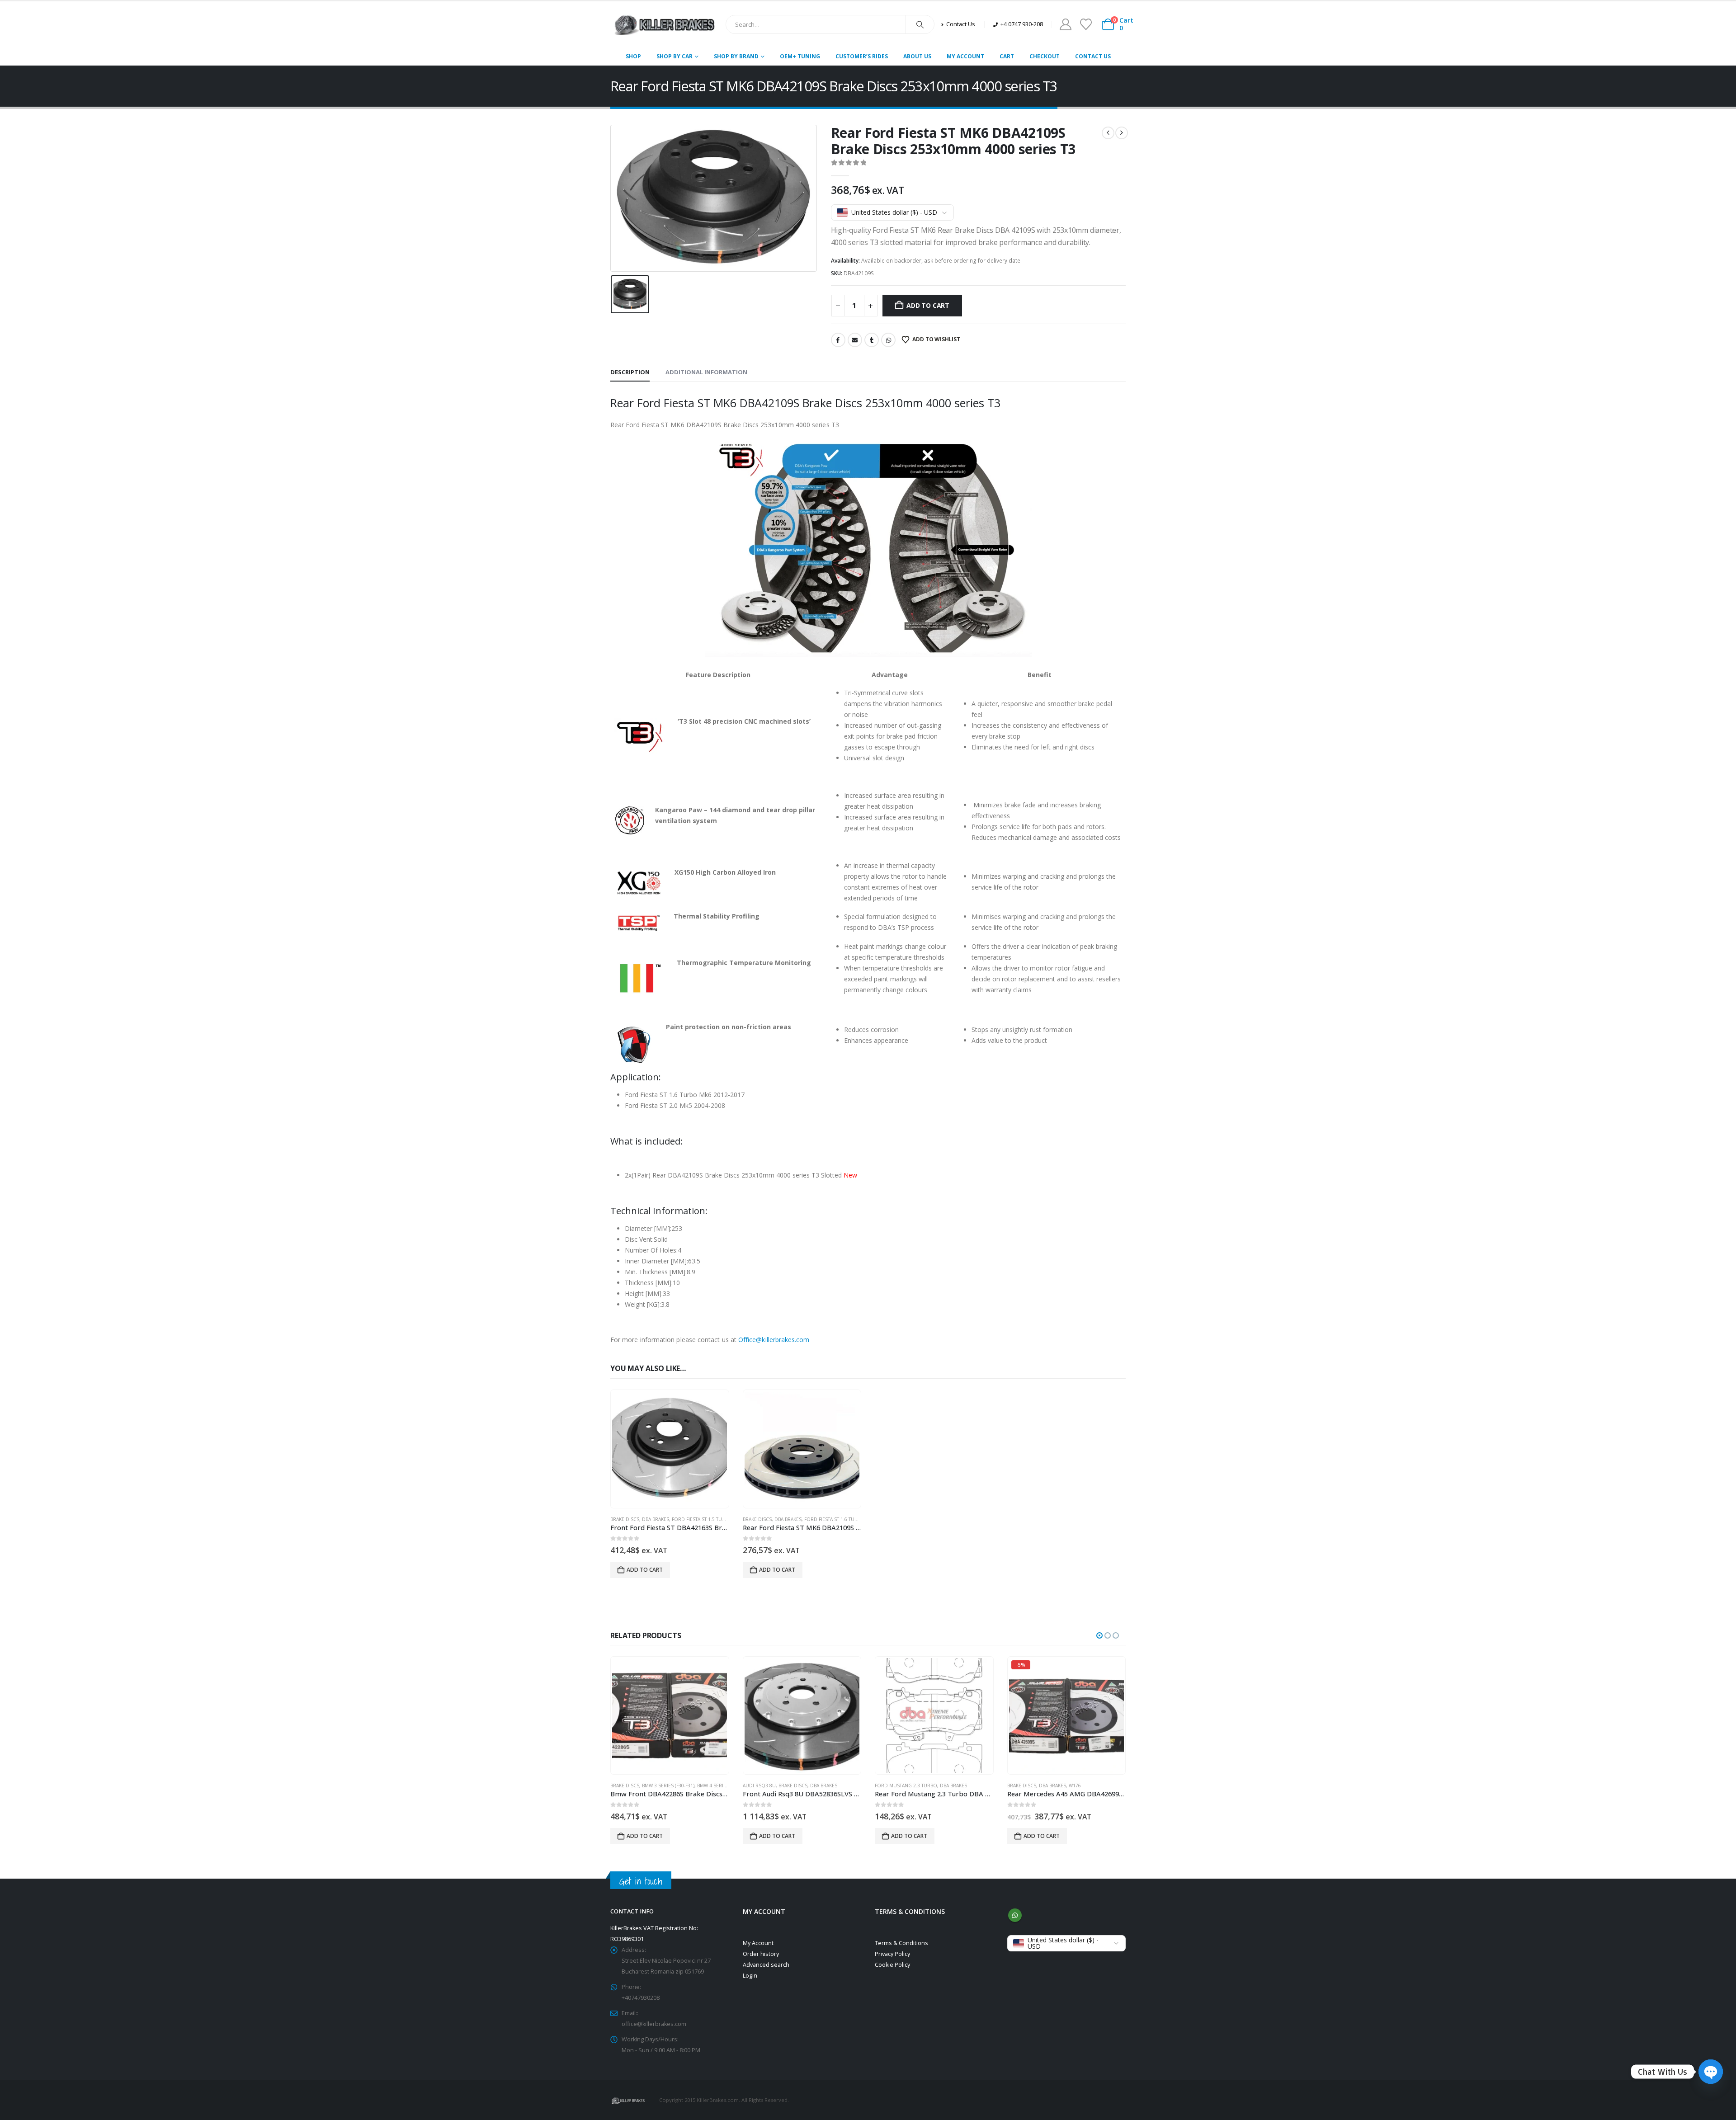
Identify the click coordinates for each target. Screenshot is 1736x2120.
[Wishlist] (1086, 24)
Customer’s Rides (862, 56)
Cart (1007, 56)
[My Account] (1065, 24)
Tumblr (872, 340)
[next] (1122, 133)
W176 (943, 1786)
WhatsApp (888, 340)
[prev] (1108, 133)
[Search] (920, 24)
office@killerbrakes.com (654, 2024)
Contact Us (1093, 56)
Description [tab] (630, 372)
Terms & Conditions (901, 1943)
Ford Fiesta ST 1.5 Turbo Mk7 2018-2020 (719, 1519)
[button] (1099, 1635)
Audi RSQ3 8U (627, 1786)
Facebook (838, 340)
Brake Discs (625, 1519)
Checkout (1045, 56)
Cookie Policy (892, 1965)
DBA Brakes (656, 1519)
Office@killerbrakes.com (774, 1340)
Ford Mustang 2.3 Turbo (774, 1786)
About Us (917, 56)
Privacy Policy (892, 1954)
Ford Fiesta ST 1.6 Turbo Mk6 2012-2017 (852, 1519)
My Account (965, 56)
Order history (761, 1954)
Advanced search (766, 1965)
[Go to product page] (670, 1449)
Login (750, 1976)
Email (855, 340)
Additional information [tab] (706, 372)
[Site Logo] (665, 24)
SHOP (633, 56)
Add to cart (928, 305)
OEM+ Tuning (800, 56)
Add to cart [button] (645, 1570)
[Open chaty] (1711, 2072)
